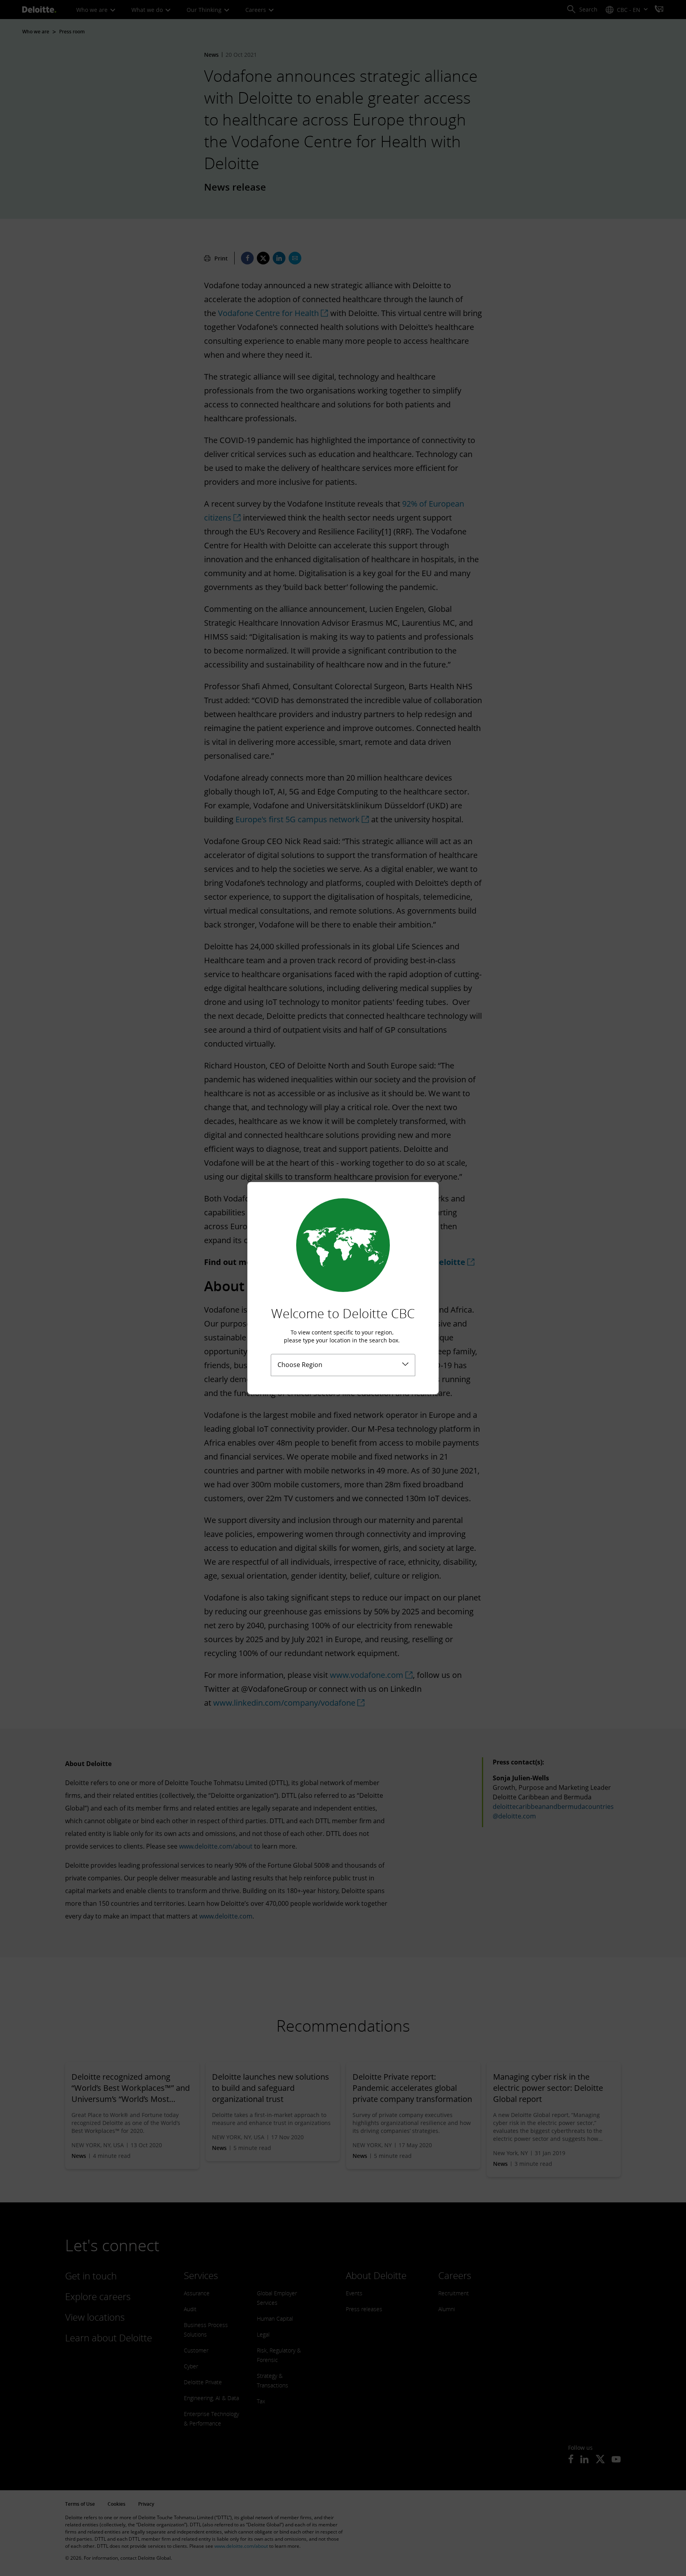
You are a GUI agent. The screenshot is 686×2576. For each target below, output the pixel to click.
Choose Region (300, 1365)
